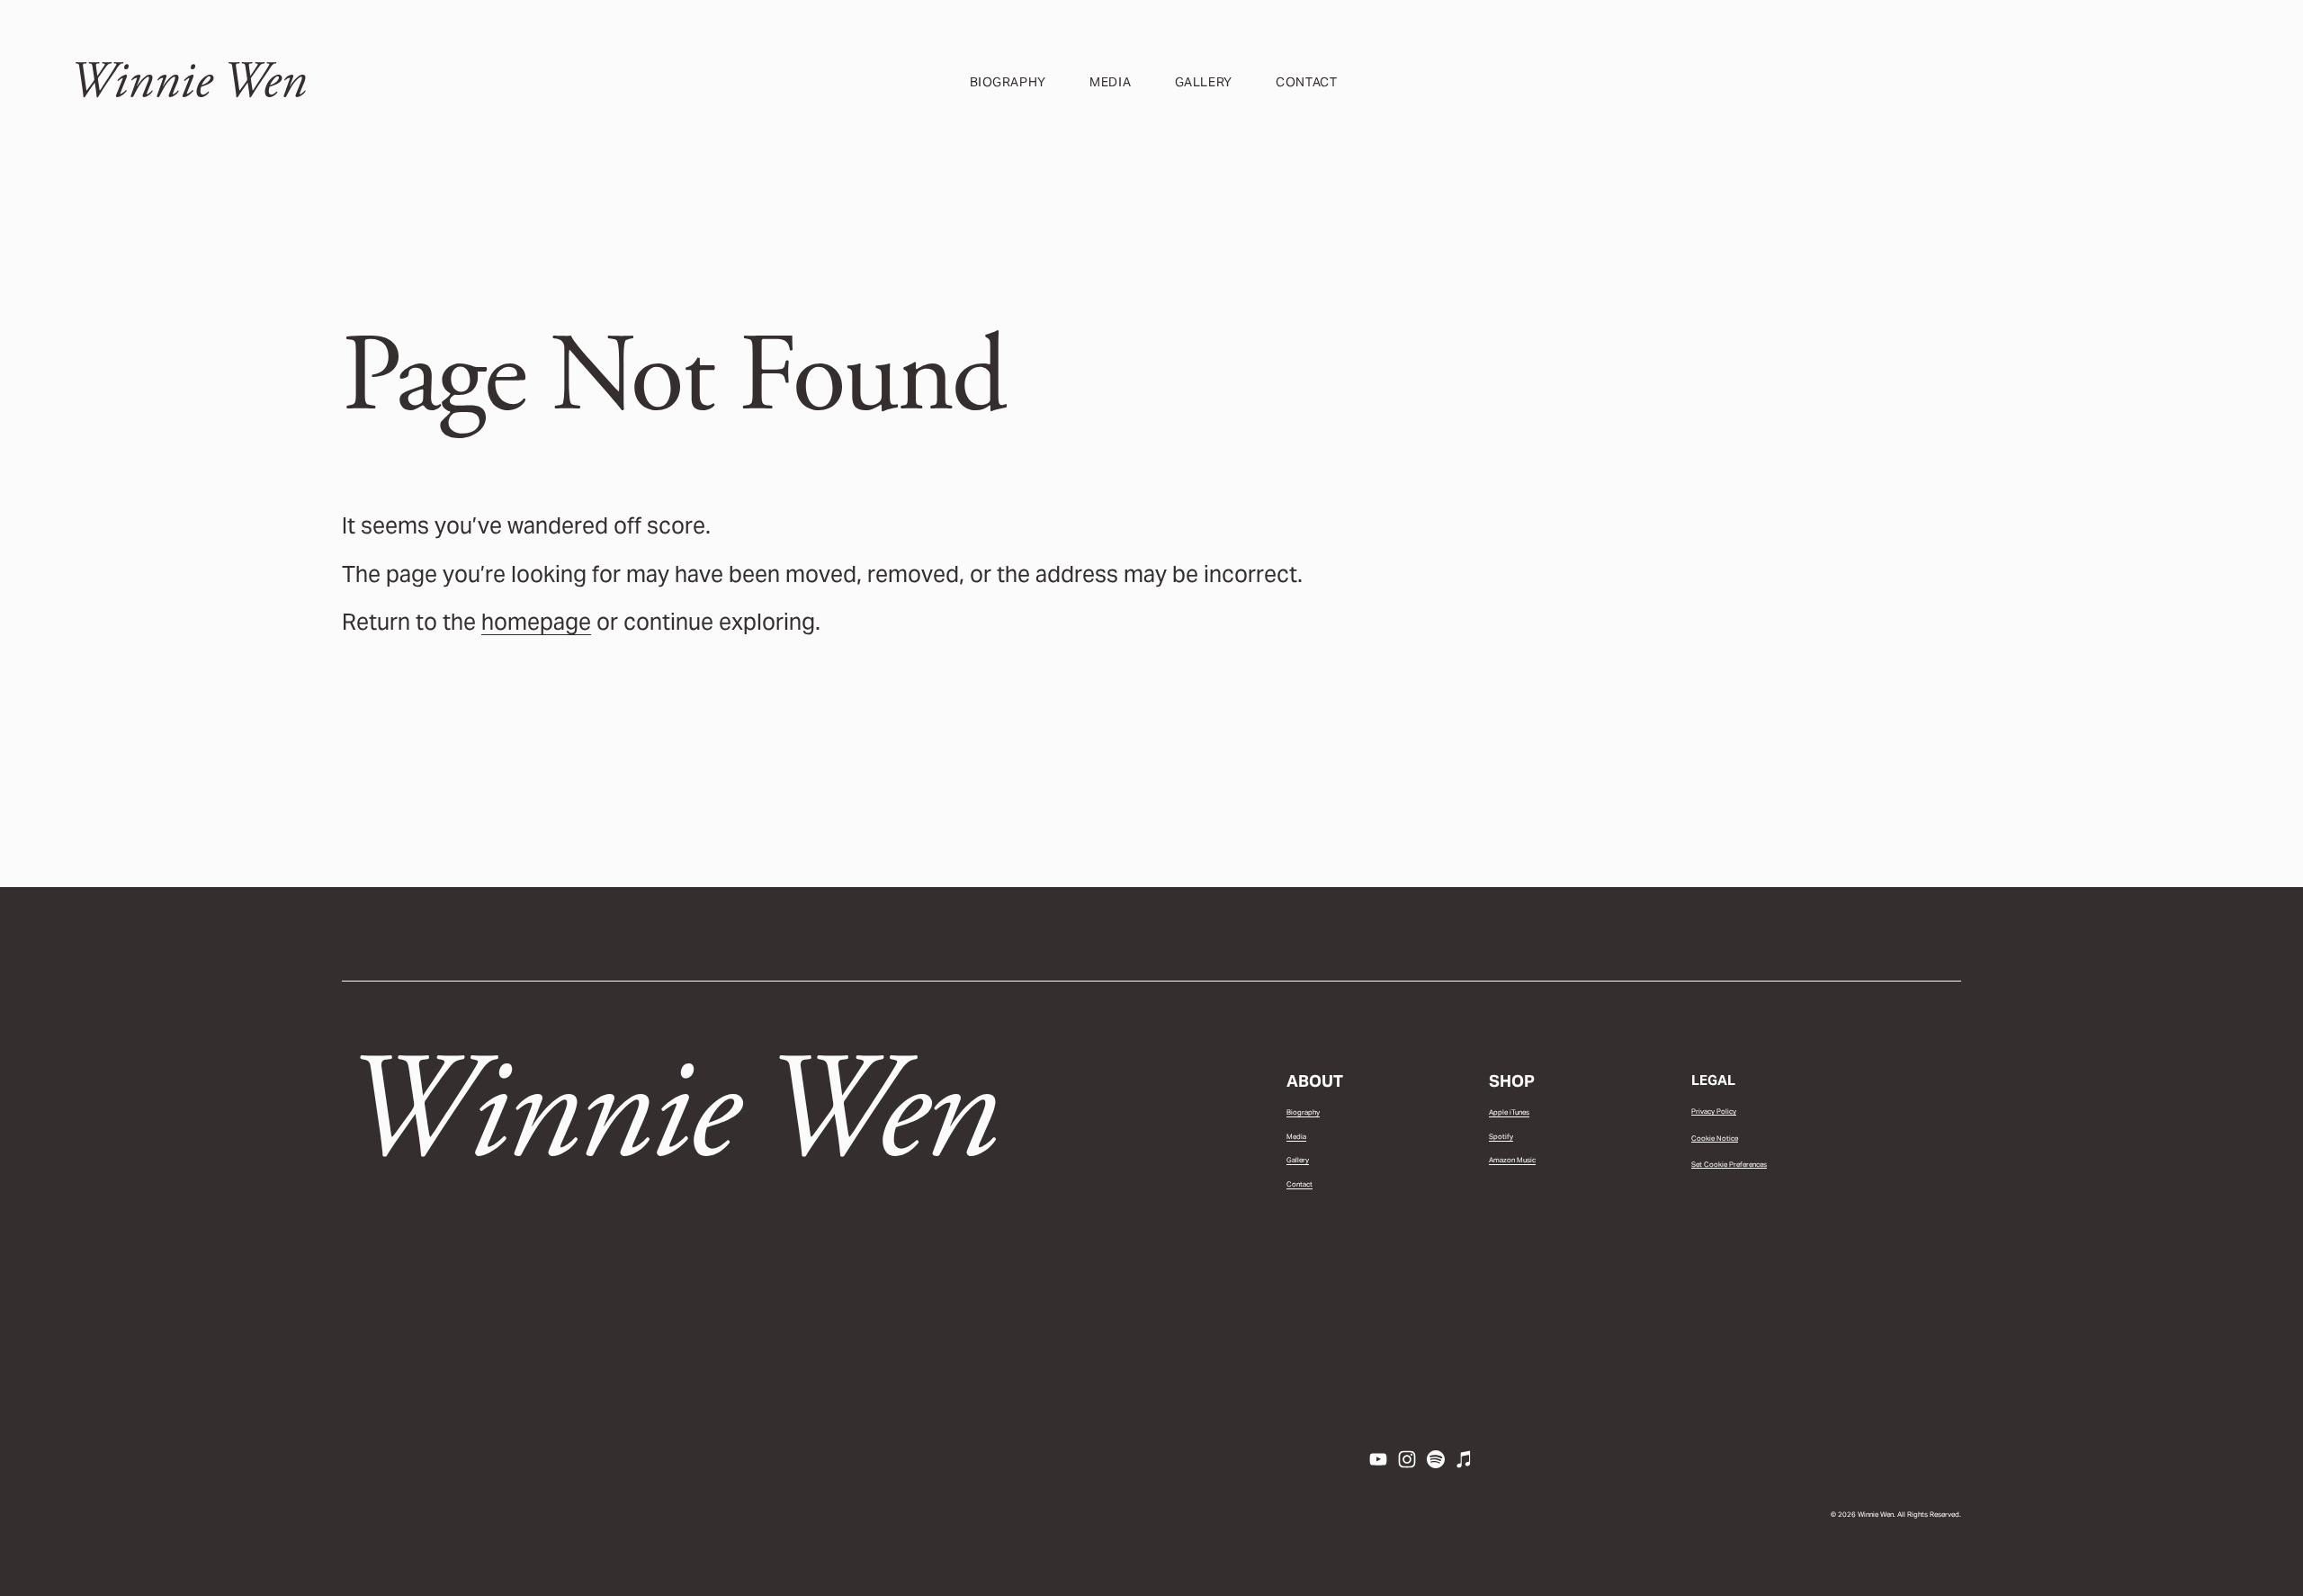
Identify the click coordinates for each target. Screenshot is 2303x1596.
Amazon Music (1512, 1160)
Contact (1306, 82)
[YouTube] (1378, 1459)
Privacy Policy (1714, 1111)
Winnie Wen (188, 81)
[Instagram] (1407, 1459)
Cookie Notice (1715, 1138)
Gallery (1204, 82)
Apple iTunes (1509, 1112)
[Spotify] (1436, 1459)
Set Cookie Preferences (1729, 1164)
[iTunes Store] (1465, 1459)
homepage (536, 622)
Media (1110, 82)
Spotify (1501, 1136)
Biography (1008, 82)
